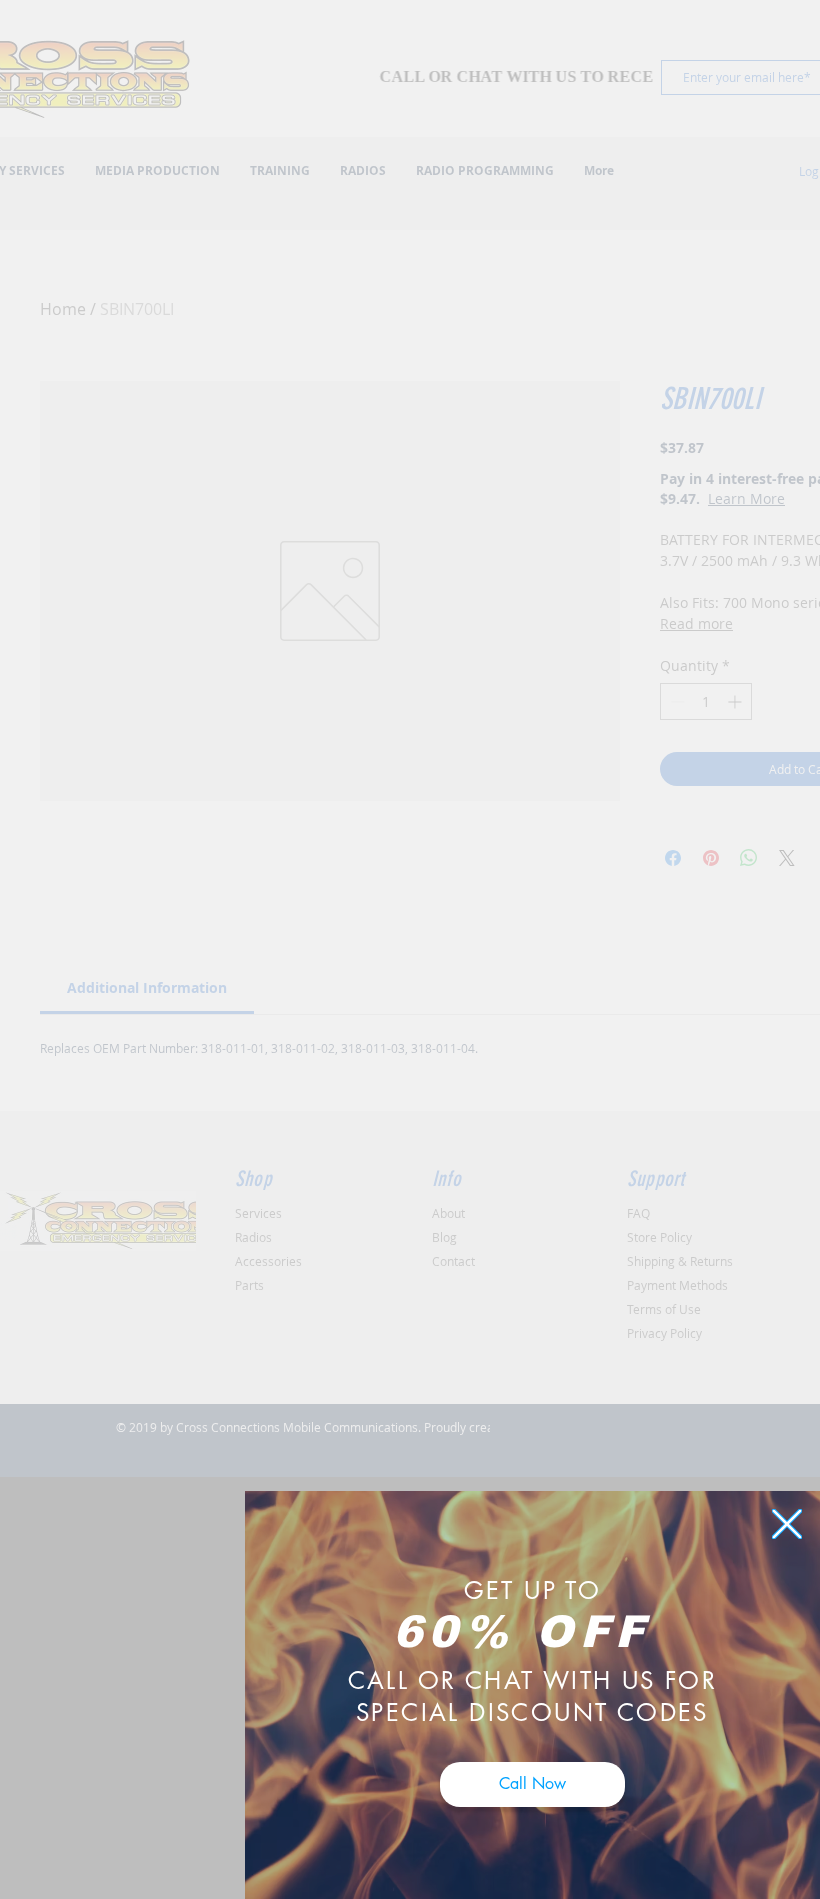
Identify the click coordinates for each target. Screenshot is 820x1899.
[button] (787, 1524)
